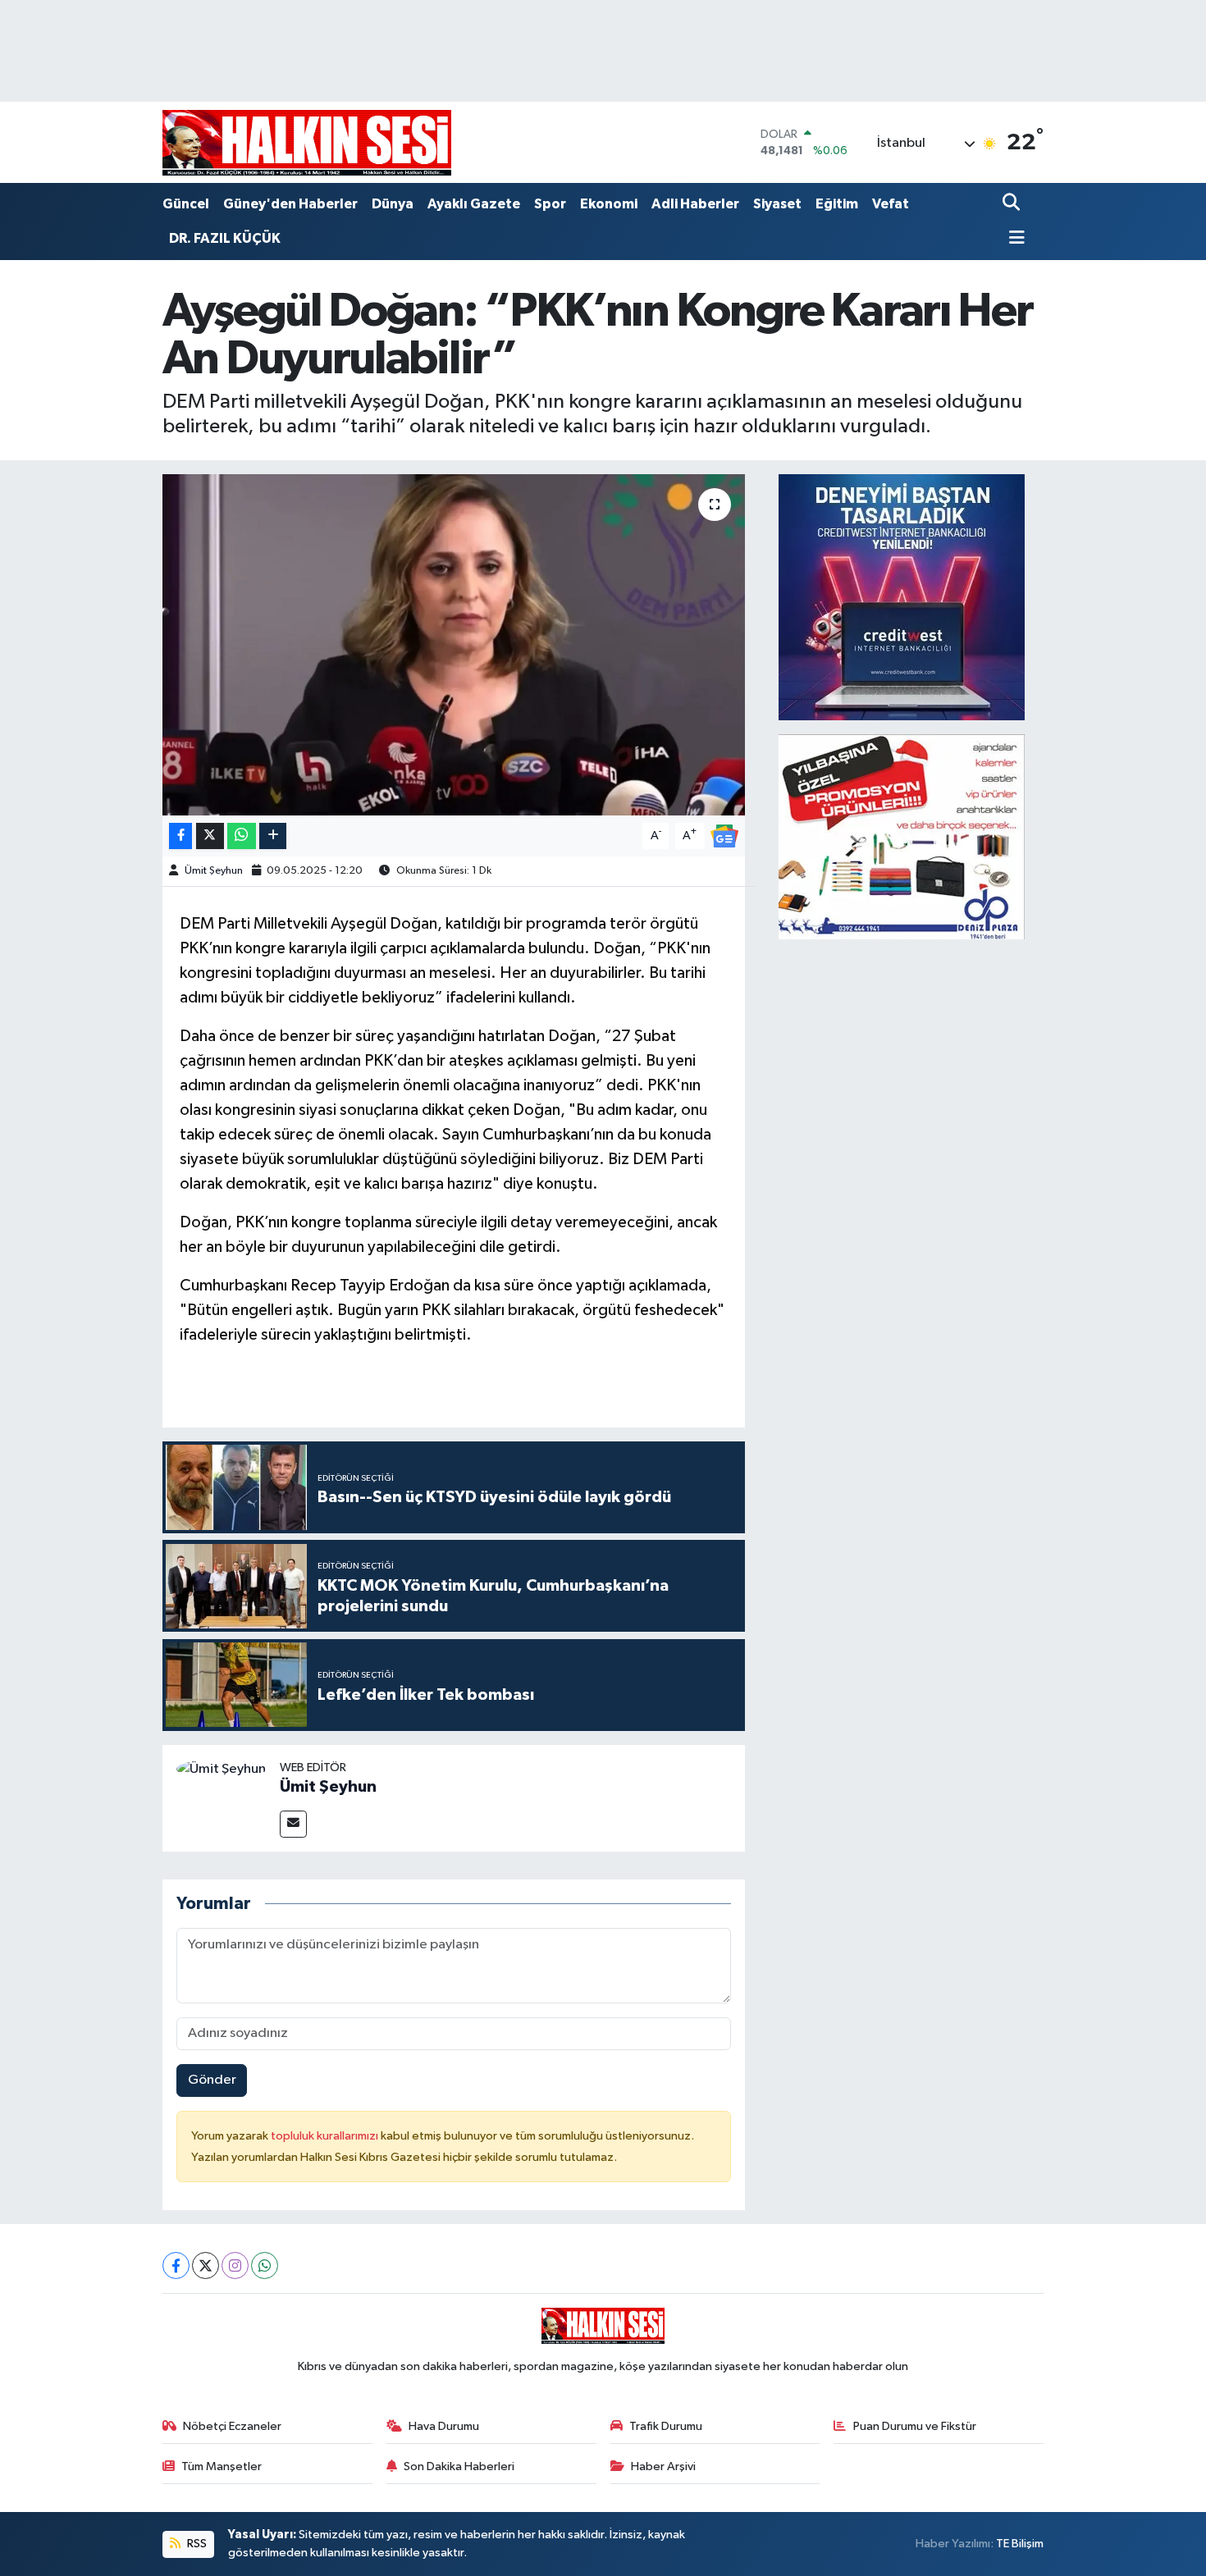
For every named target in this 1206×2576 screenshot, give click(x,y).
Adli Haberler (695, 204)
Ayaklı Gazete (474, 204)
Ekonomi (609, 204)
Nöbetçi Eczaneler (232, 2426)
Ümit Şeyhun (214, 871)
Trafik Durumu (666, 2426)
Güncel (186, 204)
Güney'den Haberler (290, 204)
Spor (550, 204)
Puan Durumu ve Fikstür (915, 2426)
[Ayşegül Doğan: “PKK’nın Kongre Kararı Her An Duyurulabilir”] (454, 645)
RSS (196, 2544)
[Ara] (1013, 204)
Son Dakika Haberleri (459, 2466)
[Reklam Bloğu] (902, 597)
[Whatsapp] (265, 2265)
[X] (206, 2265)
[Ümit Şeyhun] (221, 1769)
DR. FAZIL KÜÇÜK (225, 238)
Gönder (212, 2080)
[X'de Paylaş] (210, 836)
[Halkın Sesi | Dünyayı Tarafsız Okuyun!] (307, 142)
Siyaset (777, 204)
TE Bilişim (1020, 2544)
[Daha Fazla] (273, 836)
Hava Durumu (444, 2426)
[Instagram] (235, 2265)
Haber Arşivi (663, 2466)
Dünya (393, 204)
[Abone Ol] (724, 836)
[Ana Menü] (1014, 239)
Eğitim (837, 204)
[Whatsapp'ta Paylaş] (242, 836)
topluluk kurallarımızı (326, 2136)
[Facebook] (176, 2265)
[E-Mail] (293, 1824)
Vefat (891, 204)
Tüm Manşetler (222, 2466)
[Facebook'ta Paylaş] (180, 836)
